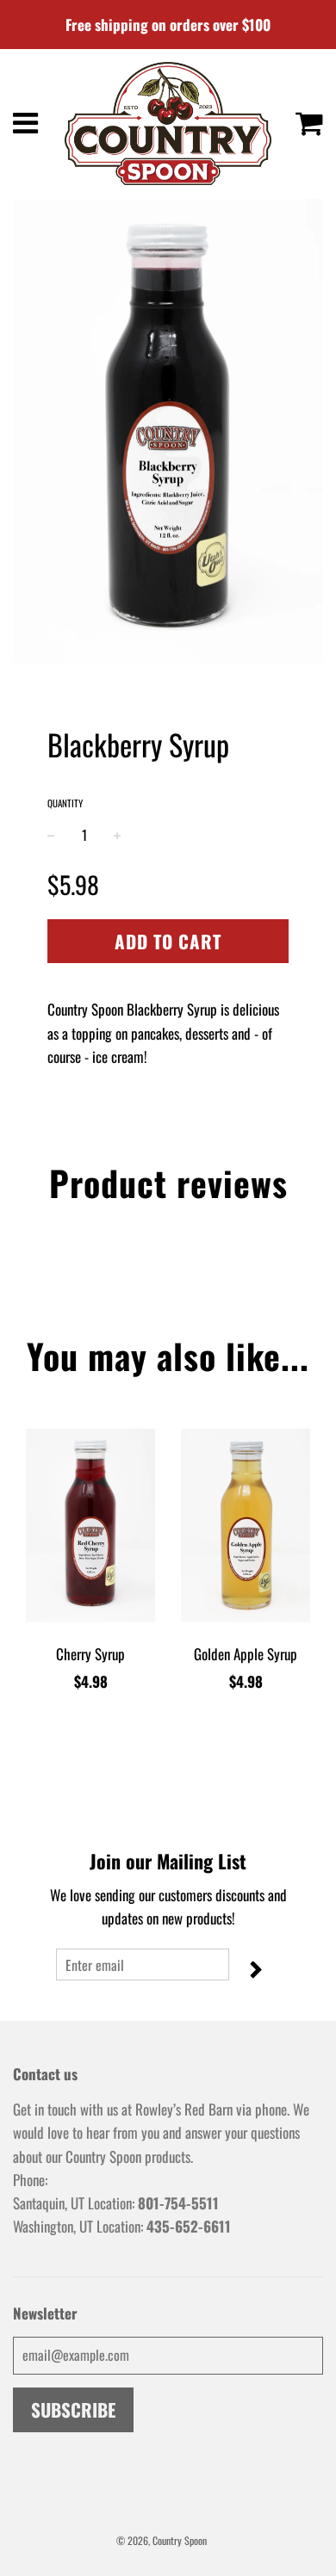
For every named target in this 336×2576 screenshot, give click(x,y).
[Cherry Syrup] (90, 1526)
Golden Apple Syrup (246, 1654)
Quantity (65, 803)
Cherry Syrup (90, 1654)
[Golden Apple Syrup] (246, 1526)
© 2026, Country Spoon (162, 2540)
